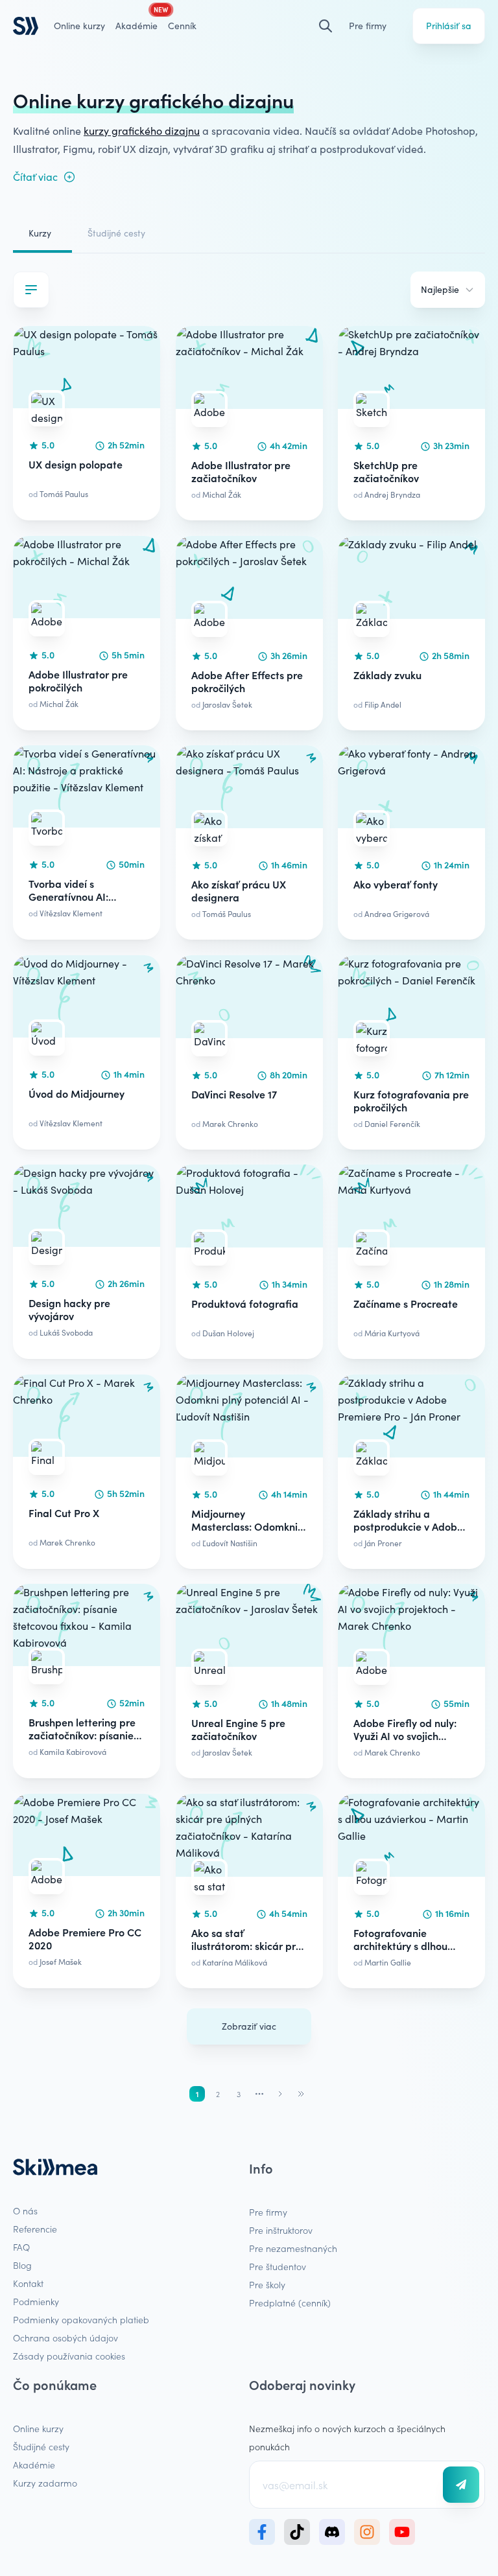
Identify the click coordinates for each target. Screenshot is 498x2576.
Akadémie (34, 2465)
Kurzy (40, 233)
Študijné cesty (116, 233)
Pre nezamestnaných (293, 2248)
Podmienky (36, 2301)
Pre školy (267, 2284)
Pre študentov (278, 2266)
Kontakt (28, 2283)
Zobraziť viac (249, 2026)
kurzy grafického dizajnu (142, 131)
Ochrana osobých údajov (65, 2338)
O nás (25, 2210)
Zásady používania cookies (69, 2356)
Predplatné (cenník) (290, 2303)
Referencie (35, 2229)
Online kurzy (79, 26)
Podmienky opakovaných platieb (81, 2319)
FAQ (21, 2247)
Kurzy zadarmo (45, 2483)
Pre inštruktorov (281, 2230)
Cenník (182, 26)
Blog (22, 2265)
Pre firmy (368, 26)
